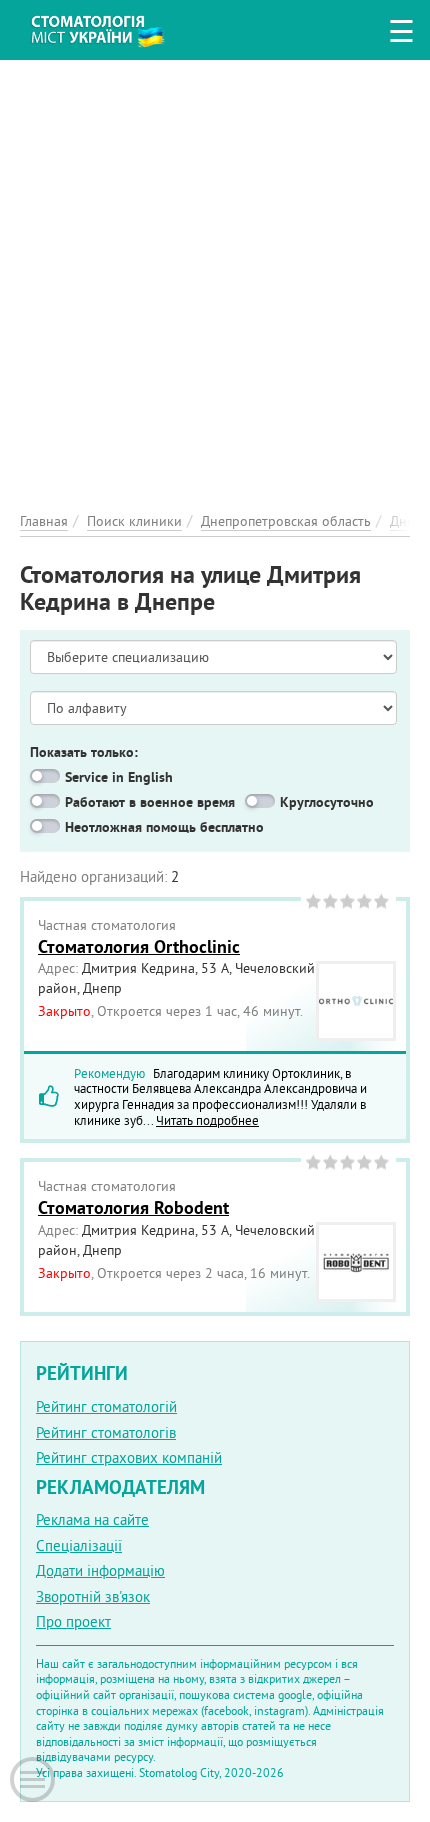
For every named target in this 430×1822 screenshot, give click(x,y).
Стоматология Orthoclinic (139, 946)
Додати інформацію (100, 1570)
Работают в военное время (150, 802)
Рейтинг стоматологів (106, 1432)
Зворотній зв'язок (93, 1596)
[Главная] (112, 27)
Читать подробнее (207, 1120)
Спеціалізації (79, 1545)
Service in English (119, 777)
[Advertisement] (215, 275)
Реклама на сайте (92, 1519)
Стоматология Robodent (133, 1207)
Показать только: (84, 752)
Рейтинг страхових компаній (129, 1457)
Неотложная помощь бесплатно (164, 827)
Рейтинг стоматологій (106, 1406)
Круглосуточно (327, 802)
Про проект (73, 1621)
